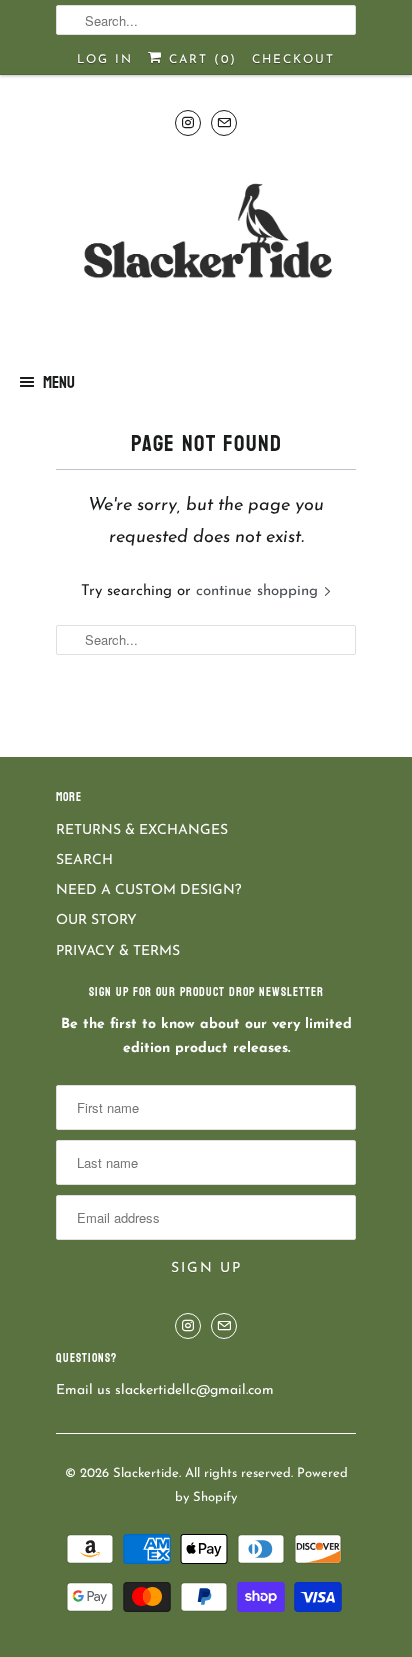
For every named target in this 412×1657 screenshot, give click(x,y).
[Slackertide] (206, 246)
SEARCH (84, 860)
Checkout (293, 60)
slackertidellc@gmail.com (194, 1390)
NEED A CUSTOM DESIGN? (148, 890)
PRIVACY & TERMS (118, 951)
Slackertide (146, 1473)
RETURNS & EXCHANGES (142, 830)
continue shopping (259, 591)
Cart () (200, 60)
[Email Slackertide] (224, 122)
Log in (105, 60)
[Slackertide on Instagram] (188, 122)
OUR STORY (96, 920)
